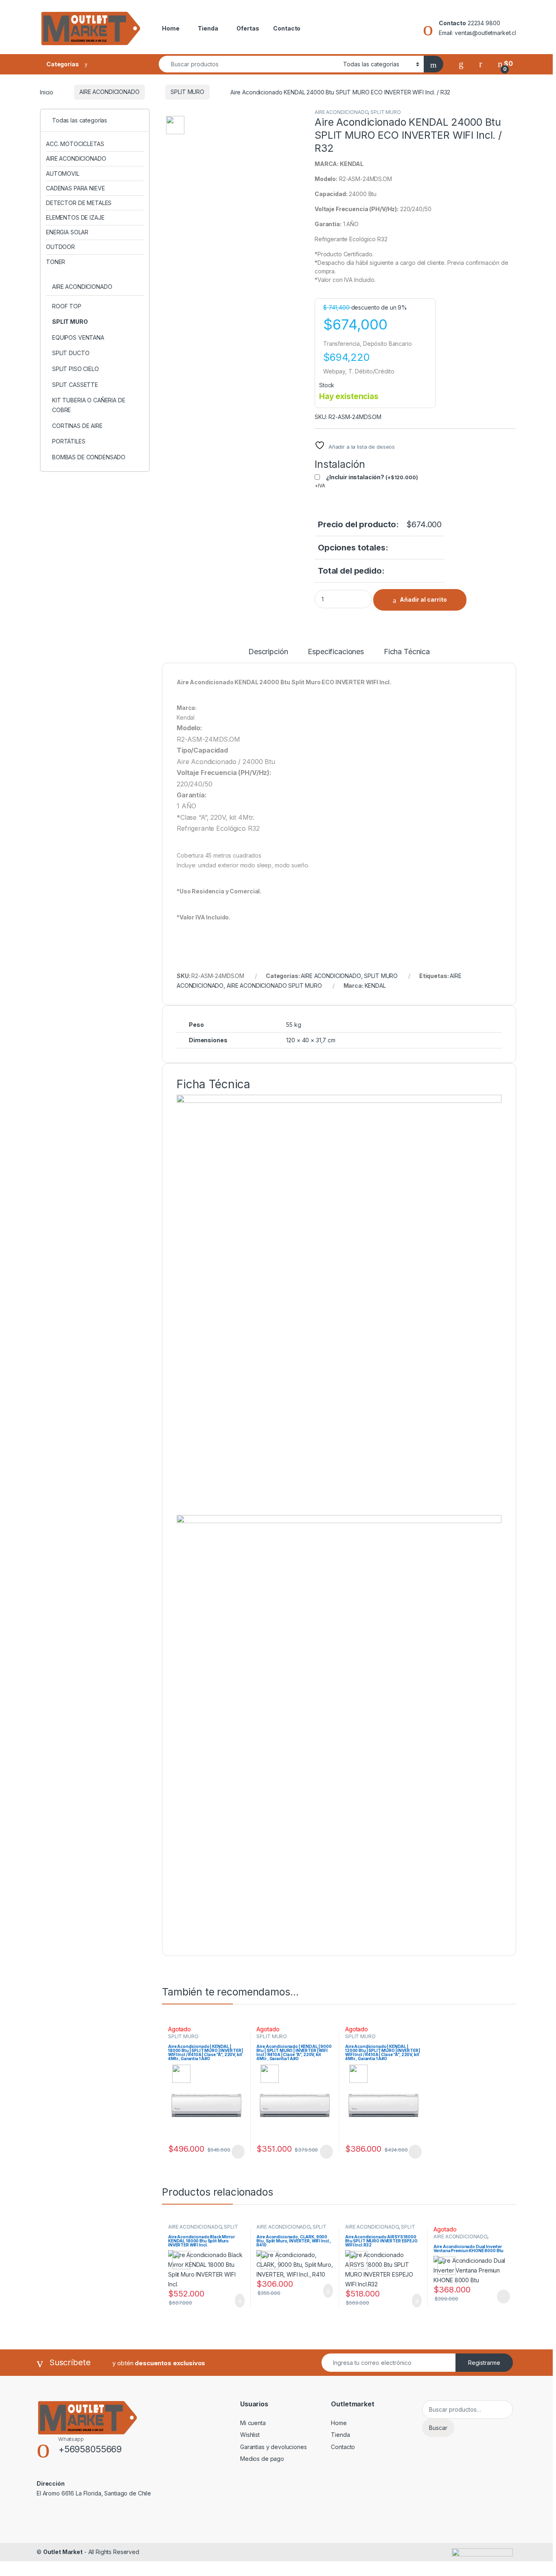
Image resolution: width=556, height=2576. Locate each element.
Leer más (238, 2152)
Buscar (438, 2428)
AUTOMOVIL (63, 174)
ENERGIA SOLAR (67, 232)
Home (171, 28)
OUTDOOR (60, 247)
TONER (56, 262)
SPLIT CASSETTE (75, 385)
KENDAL (375, 986)
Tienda (208, 28)
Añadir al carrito (423, 599)
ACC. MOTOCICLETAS (75, 144)
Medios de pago (262, 2459)
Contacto (287, 28)
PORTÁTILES (69, 441)
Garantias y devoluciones (274, 2447)
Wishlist (250, 2435)
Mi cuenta (253, 2423)
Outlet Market (63, 2552)
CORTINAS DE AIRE (77, 426)
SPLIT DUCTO (71, 353)
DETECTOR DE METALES (79, 203)
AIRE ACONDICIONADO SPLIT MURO (274, 986)
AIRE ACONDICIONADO (109, 92)
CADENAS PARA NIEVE (75, 188)
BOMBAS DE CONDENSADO (89, 457)
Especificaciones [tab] (336, 652)
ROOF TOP (67, 306)
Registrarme (484, 2363)
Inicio (47, 92)
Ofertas (248, 28)
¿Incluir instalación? (372, 477)
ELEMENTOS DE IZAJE (75, 217)
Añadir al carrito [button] (236, 2301)
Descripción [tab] (268, 652)
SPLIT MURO (187, 92)
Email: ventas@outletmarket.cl (477, 33)
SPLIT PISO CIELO (76, 369)
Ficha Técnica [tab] (407, 652)
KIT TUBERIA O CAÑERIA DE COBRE (89, 405)
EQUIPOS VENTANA (78, 337)
